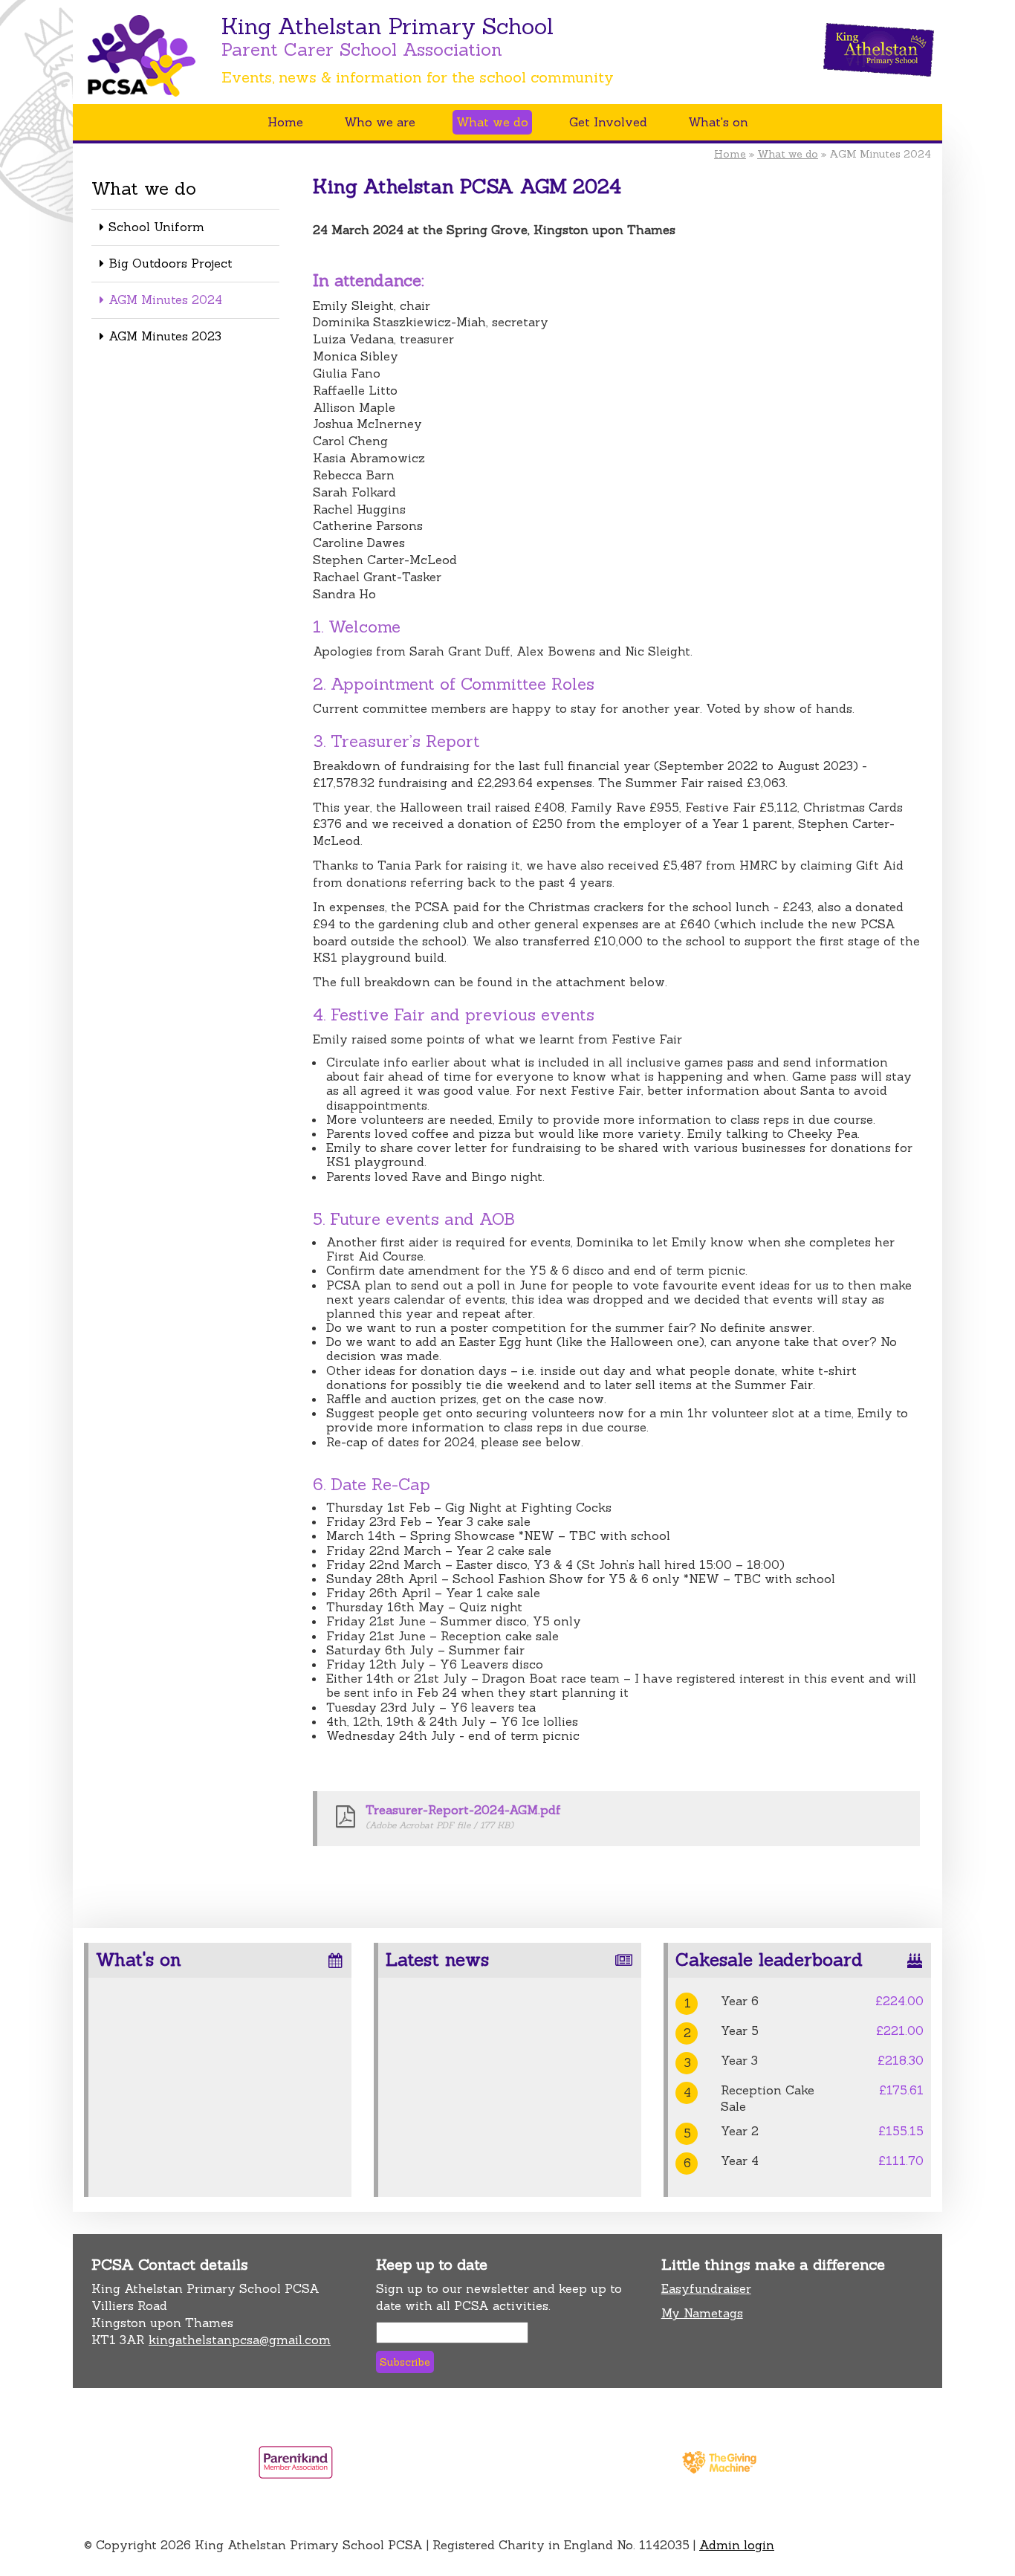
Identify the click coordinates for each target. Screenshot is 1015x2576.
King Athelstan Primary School (160, 70)
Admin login (737, 2545)
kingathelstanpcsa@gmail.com (240, 2340)
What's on (718, 122)
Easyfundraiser (706, 2288)
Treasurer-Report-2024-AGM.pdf (463, 1810)
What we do (492, 122)
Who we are (380, 122)
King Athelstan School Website (879, 50)
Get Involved (608, 122)
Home (285, 122)
